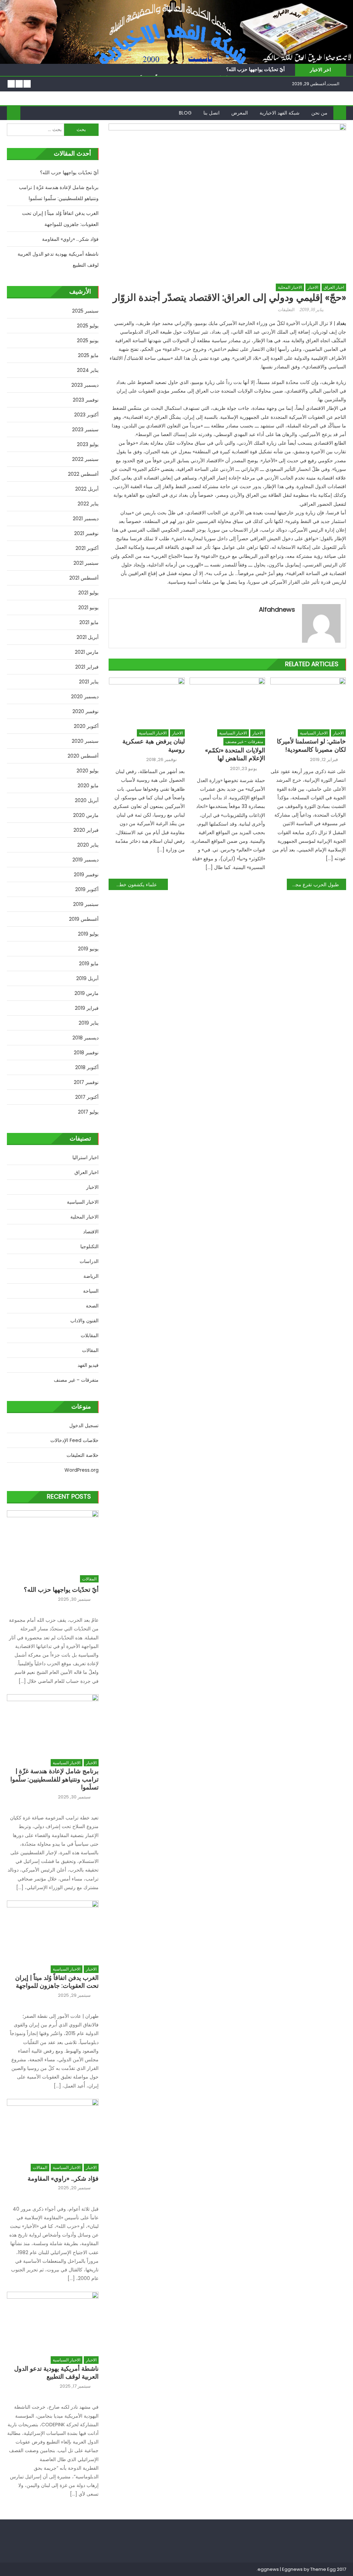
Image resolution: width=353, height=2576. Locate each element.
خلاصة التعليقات (83, 1455)
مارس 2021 (87, 652)
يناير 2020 (88, 845)
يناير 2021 (89, 682)
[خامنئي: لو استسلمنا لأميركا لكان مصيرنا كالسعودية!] (308, 701)
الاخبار (313, 287)
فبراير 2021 (87, 667)
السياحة (91, 1291)
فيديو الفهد (88, 1365)
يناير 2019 (89, 1023)
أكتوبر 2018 (87, 1067)
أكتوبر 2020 (86, 726)
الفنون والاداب (84, 1321)
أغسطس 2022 (83, 474)
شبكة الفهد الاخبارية (280, 113)
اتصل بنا (211, 113)
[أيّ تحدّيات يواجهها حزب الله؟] (53, 1539)
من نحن (319, 113)
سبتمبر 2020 (85, 741)
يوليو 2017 (88, 1112)
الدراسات (89, 1261)
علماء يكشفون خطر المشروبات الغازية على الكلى (133, 885)
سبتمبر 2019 (86, 904)
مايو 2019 (89, 964)
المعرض (240, 113)
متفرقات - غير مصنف (244, 742)
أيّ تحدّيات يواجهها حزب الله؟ (255, 69)
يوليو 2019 (88, 934)
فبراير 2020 (86, 830)
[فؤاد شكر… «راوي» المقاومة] (53, 2128)
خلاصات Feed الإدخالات (74, 1440)
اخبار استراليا (85, 1157)
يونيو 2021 (88, 608)
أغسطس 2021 (84, 578)
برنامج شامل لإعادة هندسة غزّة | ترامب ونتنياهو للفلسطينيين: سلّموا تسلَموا (59, 193)
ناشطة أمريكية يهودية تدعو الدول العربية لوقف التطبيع (58, 259)
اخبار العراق (334, 287)
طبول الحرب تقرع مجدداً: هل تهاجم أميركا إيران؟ (313, 885)
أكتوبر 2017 (87, 1097)
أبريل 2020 (87, 800)
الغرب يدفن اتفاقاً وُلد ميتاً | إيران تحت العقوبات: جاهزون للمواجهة (60, 219)
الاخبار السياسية (153, 733)
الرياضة (91, 1276)
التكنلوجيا (89, 1246)
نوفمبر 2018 (86, 1053)
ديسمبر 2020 (85, 697)
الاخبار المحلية (290, 287)
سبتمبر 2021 (86, 563)
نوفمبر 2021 (86, 533)
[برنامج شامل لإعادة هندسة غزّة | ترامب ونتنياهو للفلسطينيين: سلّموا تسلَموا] (53, 1723)
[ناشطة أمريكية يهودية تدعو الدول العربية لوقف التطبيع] (53, 2320)
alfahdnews (277, 609)
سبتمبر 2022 (85, 459)
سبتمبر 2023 (85, 430)
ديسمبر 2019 (85, 860)
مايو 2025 (88, 355)
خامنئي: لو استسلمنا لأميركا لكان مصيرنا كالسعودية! (311, 745)
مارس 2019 (87, 993)
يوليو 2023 (88, 444)
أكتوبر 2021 (87, 548)
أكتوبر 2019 (87, 889)
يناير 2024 (88, 370)
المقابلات (90, 1335)
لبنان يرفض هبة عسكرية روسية (154, 745)
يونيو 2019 (88, 949)
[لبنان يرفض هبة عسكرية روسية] (147, 701)
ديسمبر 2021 (86, 519)
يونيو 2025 (88, 340)
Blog (185, 113)
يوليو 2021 (88, 593)
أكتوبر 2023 (86, 415)
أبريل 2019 (87, 978)
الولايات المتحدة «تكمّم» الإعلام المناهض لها (235, 754)
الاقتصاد (91, 1232)
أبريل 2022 (87, 489)
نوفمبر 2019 (86, 875)
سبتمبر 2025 (85, 311)
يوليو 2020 (88, 771)
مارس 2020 (86, 815)
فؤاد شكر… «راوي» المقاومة (70, 239)
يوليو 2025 (88, 326)
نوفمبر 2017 (86, 1082)
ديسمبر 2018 (85, 1038)
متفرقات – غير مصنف (76, 1380)
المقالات (90, 1350)
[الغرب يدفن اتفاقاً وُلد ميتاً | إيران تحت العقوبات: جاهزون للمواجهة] (53, 1929)
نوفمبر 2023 (86, 400)
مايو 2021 (89, 622)
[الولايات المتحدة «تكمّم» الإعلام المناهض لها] (228, 701)
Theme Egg (323, 2569)
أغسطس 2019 (84, 919)
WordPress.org (82, 1470)
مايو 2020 (88, 786)
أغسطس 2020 (83, 756)
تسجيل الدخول (84, 1425)
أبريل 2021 (88, 637)
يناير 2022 (88, 504)
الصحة (92, 1306)
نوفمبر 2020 (85, 711)
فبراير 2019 (87, 1008)
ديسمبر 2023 (85, 385)
